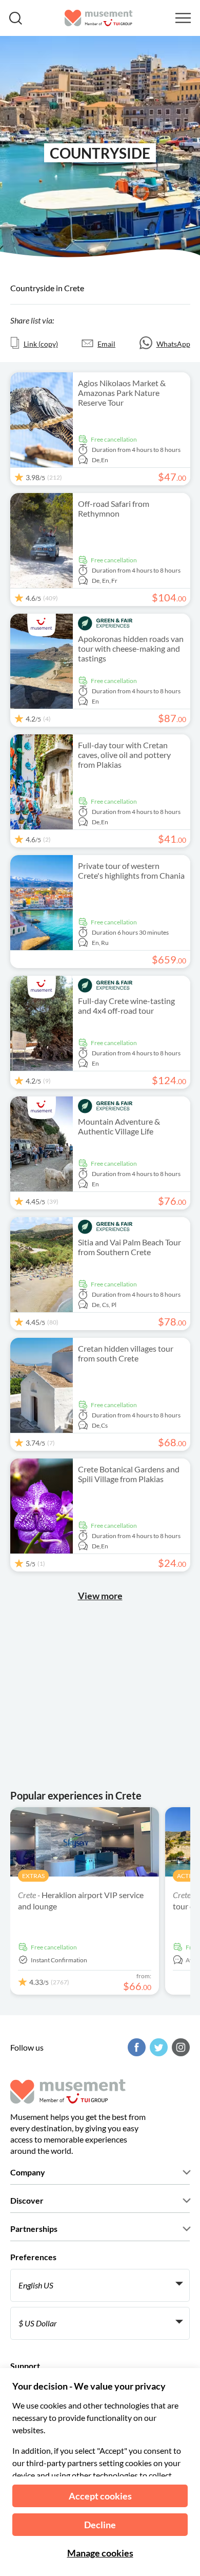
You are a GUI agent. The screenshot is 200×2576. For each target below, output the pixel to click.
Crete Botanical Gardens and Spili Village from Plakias (129, 1474)
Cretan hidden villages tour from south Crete (126, 1353)
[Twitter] (157, 2047)
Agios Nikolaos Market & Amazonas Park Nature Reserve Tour (122, 393)
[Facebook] (135, 2047)
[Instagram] (179, 2047)
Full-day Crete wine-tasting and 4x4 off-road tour (126, 1006)
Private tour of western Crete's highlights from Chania (131, 870)
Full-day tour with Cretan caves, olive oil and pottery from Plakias (124, 755)
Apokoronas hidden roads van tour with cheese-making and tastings (131, 648)
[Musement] (99, 18)
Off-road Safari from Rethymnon (114, 508)
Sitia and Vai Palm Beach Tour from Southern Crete (129, 1247)
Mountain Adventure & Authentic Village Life (119, 1126)
